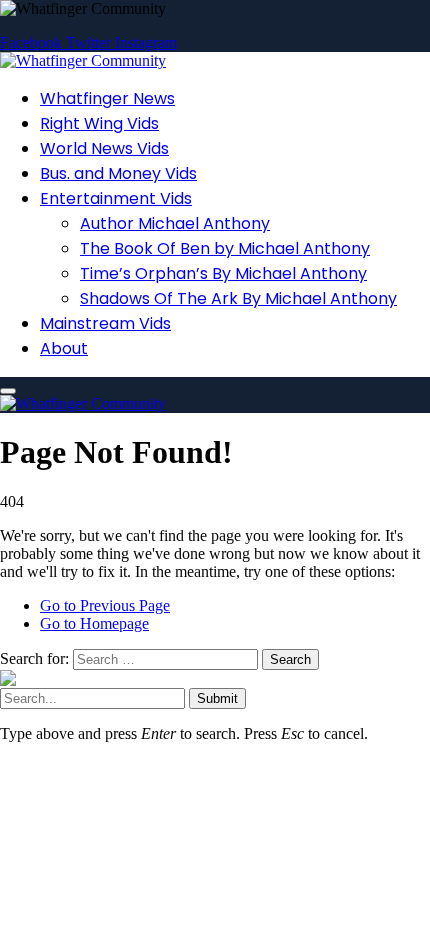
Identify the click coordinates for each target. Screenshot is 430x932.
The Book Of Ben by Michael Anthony (225, 248)
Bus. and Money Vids (118, 173)
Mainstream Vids (105, 323)
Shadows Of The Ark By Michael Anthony (238, 298)
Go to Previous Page (105, 605)
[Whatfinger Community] (83, 60)
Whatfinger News (107, 98)
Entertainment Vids (116, 198)
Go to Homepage (94, 623)
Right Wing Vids (99, 123)
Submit (217, 698)
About (64, 348)
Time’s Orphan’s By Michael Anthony (223, 273)
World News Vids (104, 148)
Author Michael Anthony (175, 223)
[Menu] (8, 391)
